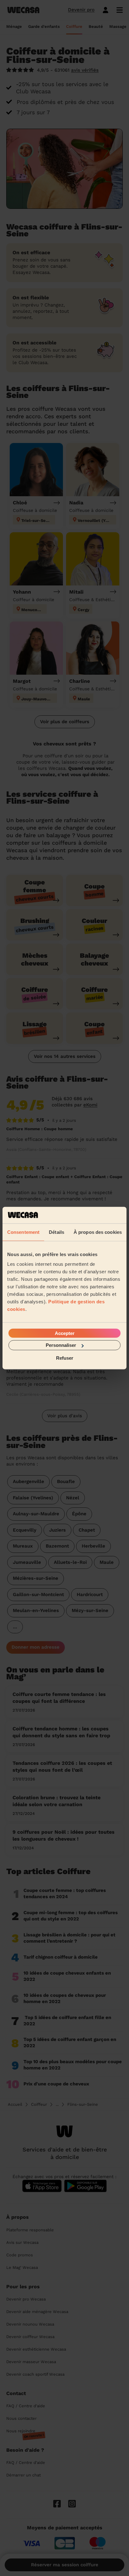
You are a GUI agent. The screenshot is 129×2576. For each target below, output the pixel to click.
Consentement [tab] (23, 1232)
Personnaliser (61, 1345)
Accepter (65, 1333)
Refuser (65, 1358)
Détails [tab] (57, 1232)
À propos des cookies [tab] (98, 1232)
